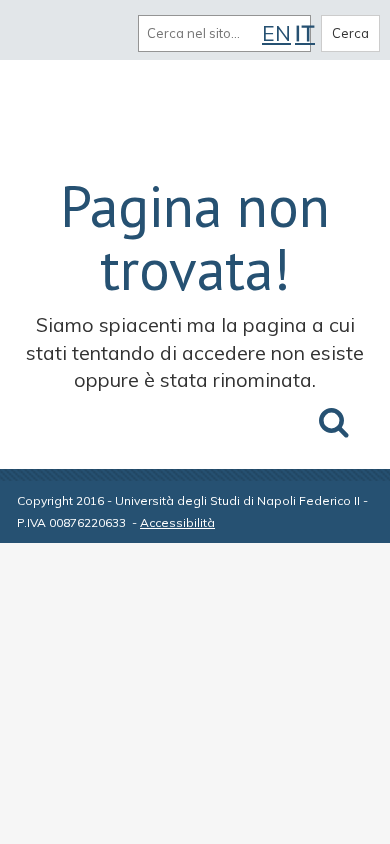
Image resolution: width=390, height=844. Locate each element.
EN (276, 33)
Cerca (350, 33)
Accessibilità (177, 522)
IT (305, 33)
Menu (38, 33)
